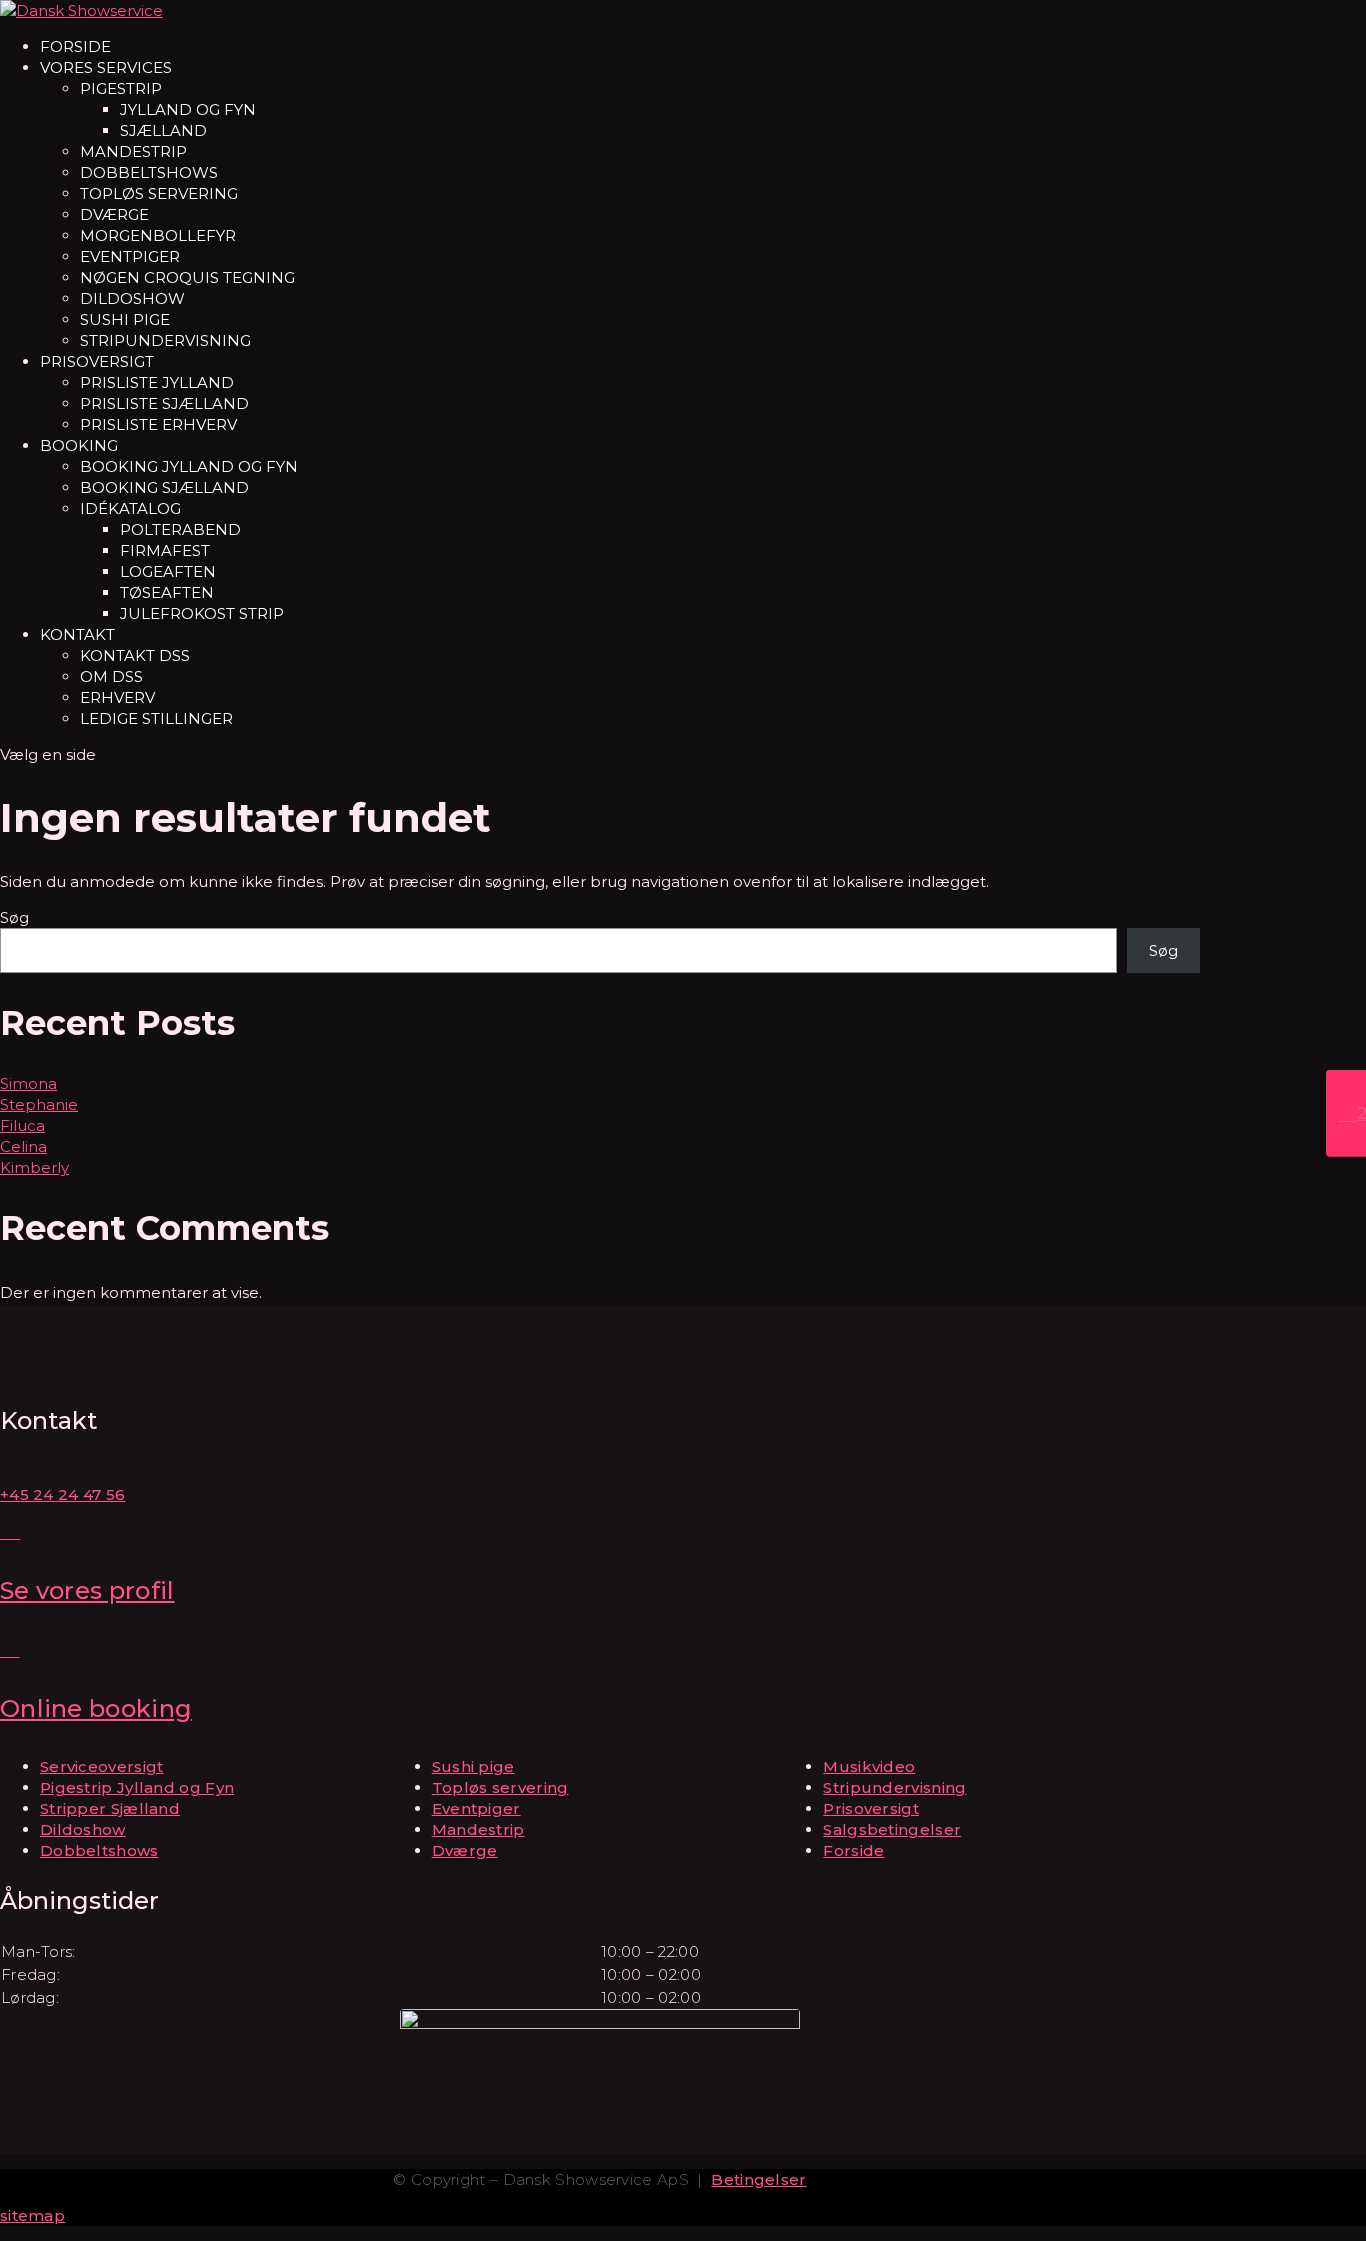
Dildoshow (132, 298)
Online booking (96, 1708)
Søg (14, 917)
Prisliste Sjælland (164, 403)
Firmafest (165, 550)
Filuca (22, 1125)
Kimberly (34, 1167)
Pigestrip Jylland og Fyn (137, 1787)
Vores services (106, 67)
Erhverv (117, 697)
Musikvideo (869, 1766)
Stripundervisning (165, 340)
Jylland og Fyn (188, 109)
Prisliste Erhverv (158, 424)
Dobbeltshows (149, 172)
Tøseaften (167, 592)
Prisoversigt (97, 361)
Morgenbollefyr (158, 235)
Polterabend (180, 529)
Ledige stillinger (156, 718)
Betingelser (758, 2179)
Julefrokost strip (202, 613)
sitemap (32, 2215)
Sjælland (163, 130)
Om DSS (111, 676)
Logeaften (168, 571)
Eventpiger (130, 256)
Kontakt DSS (135, 655)
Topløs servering (159, 193)
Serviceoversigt (102, 1766)
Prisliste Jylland (157, 382)
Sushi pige (125, 319)
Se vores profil (87, 1590)
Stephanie (39, 1104)
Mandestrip (133, 151)
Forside (75, 46)
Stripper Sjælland (110, 1808)
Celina (23, 1146)
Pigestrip (121, 88)
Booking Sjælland (164, 487)
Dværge (114, 214)
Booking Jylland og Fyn (189, 466)
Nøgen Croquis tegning (187, 277)
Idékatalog (130, 508)
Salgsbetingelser (892, 1829)
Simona (28, 1083)
